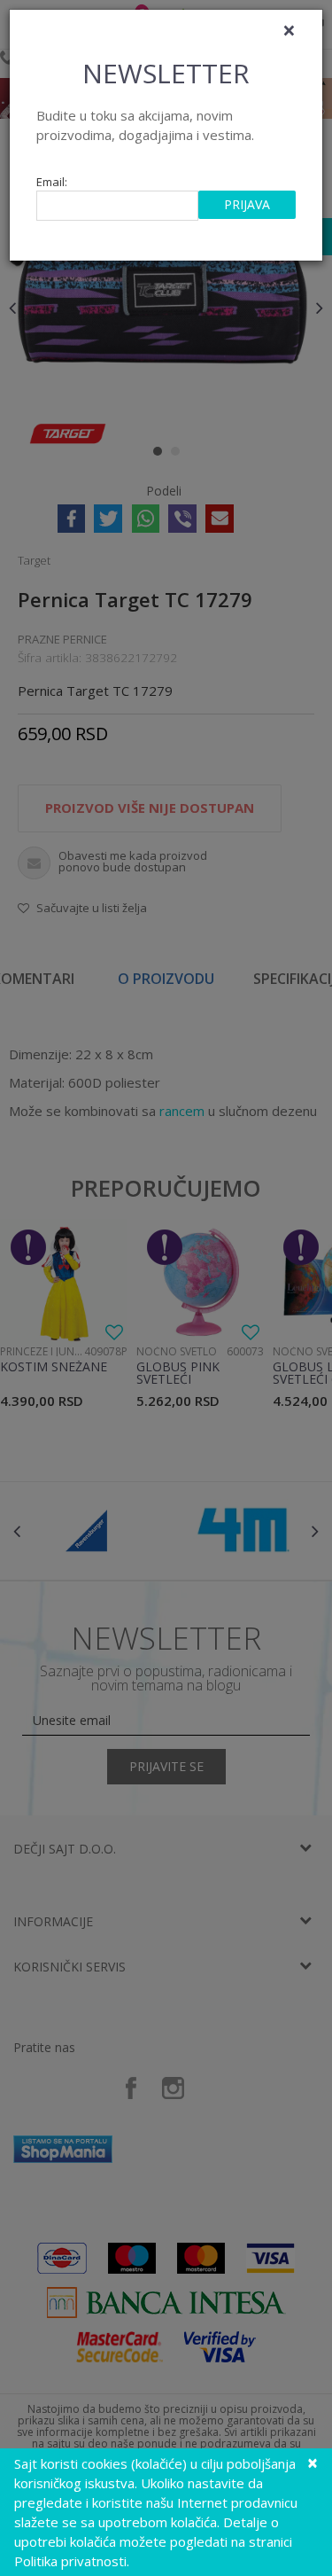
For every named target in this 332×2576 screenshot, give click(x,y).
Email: (52, 182)
